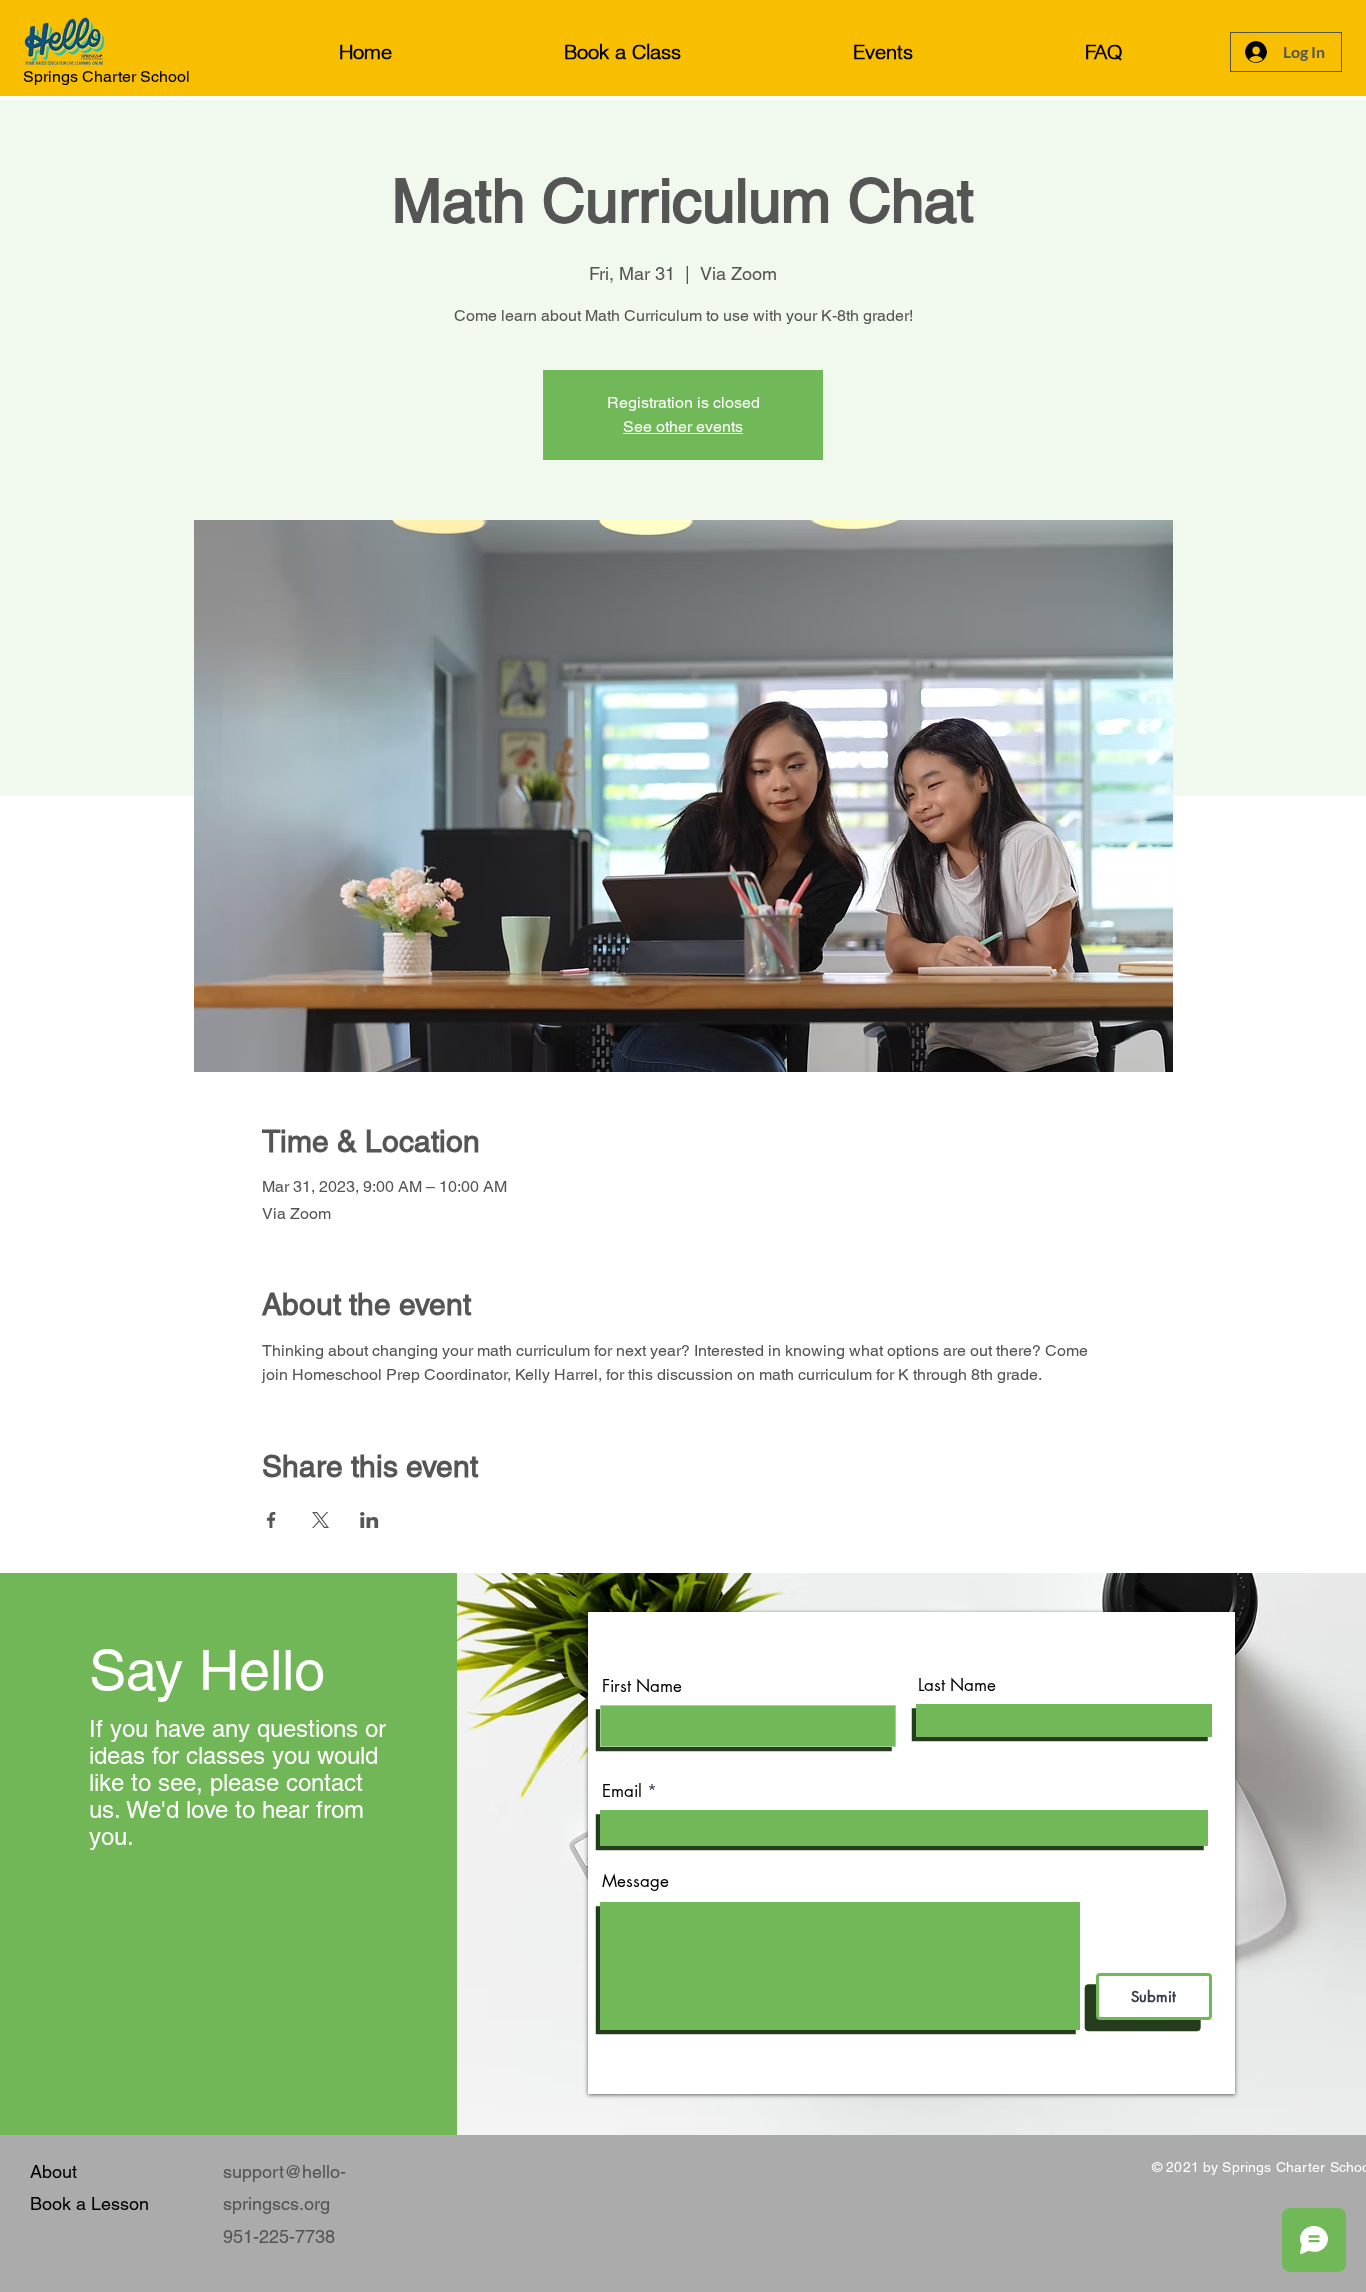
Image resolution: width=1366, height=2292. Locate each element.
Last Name (957, 1685)
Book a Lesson (89, 2203)
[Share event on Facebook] (271, 1520)
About (53, 2171)
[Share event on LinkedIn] (369, 1520)
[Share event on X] (320, 1520)
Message (635, 1881)
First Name (642, 1686)
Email (622, 1791)
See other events (683, 426)
